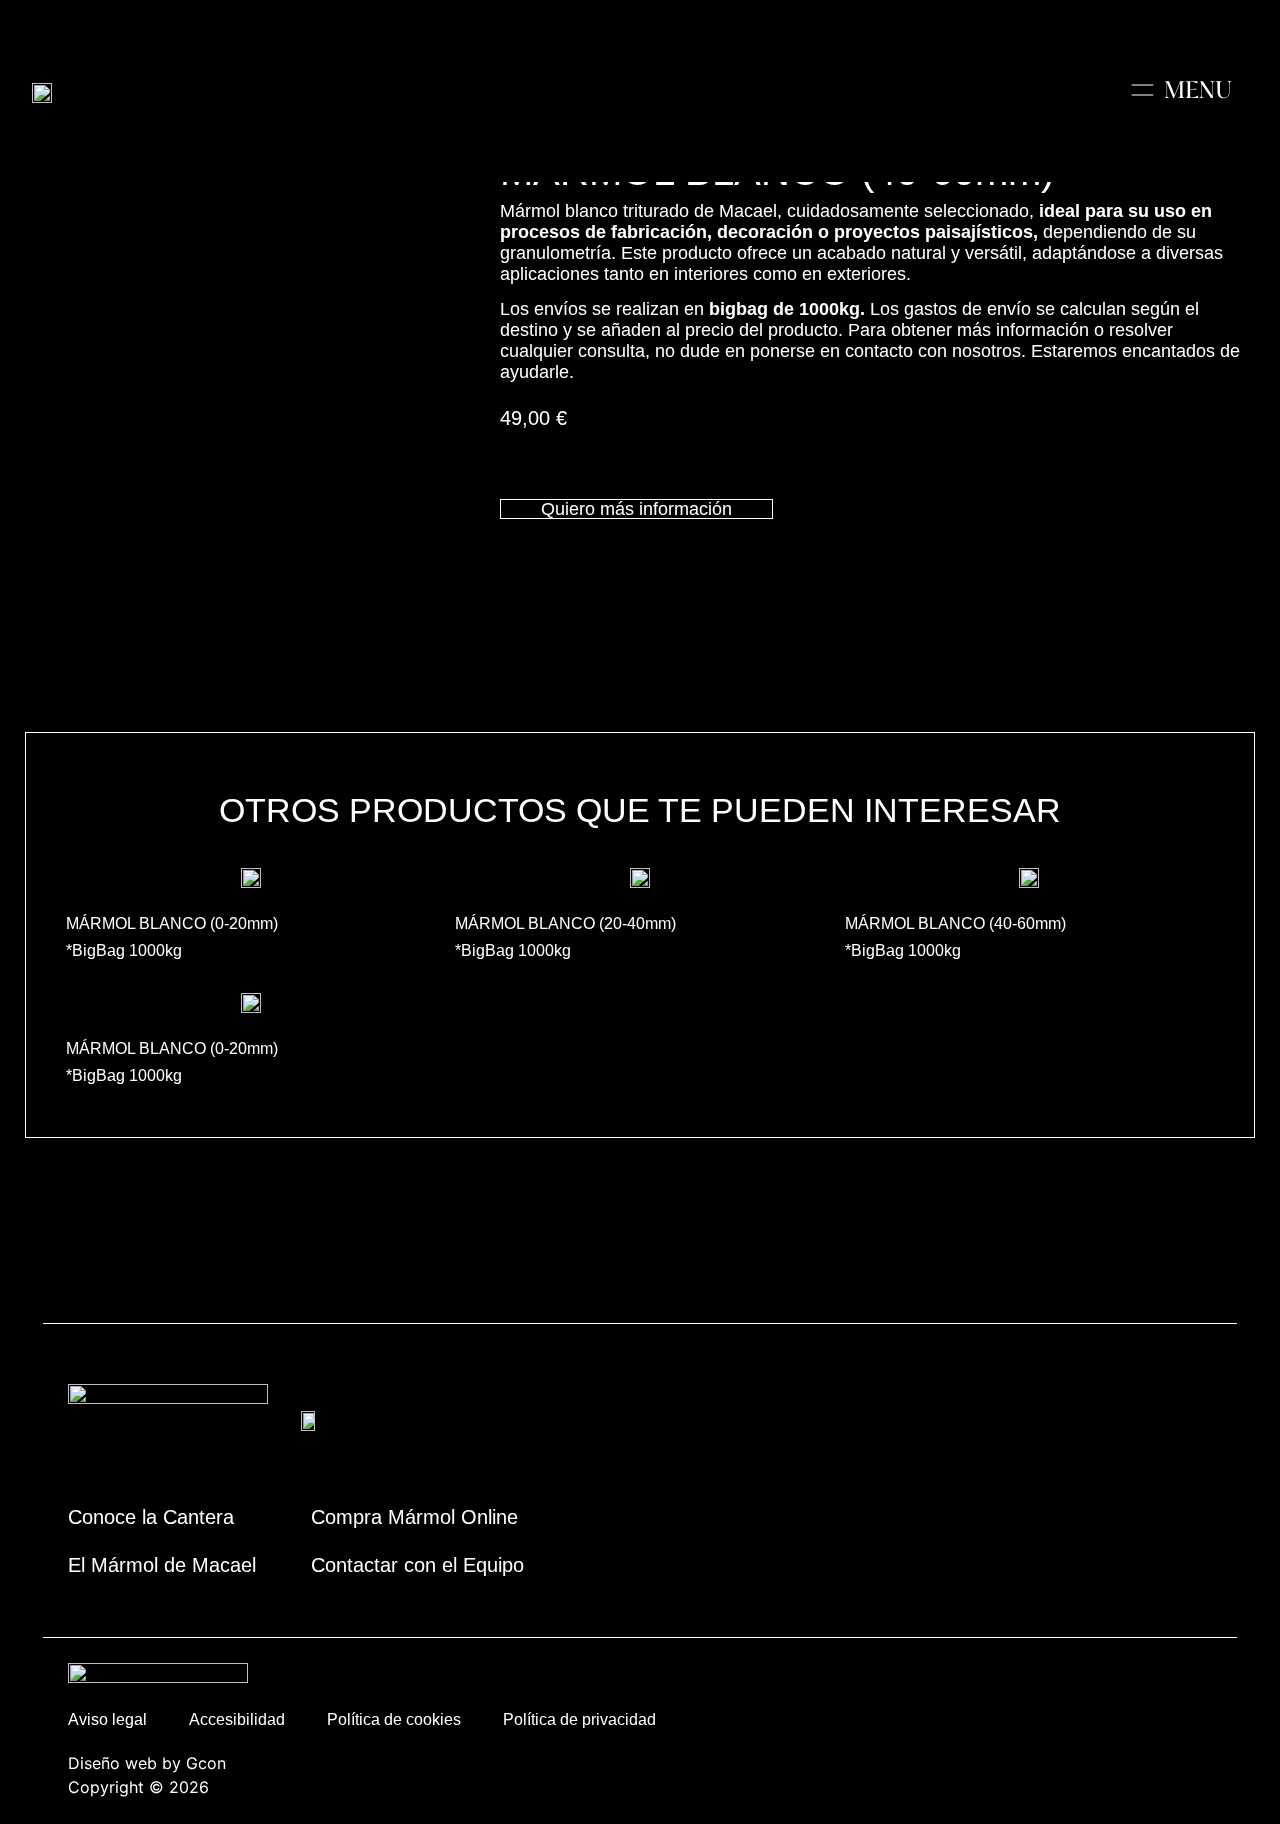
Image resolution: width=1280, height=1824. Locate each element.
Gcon (206, 1763)
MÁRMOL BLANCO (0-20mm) (172, 923)
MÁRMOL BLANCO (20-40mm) (565, 923)
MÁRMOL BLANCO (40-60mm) (955, 923)
